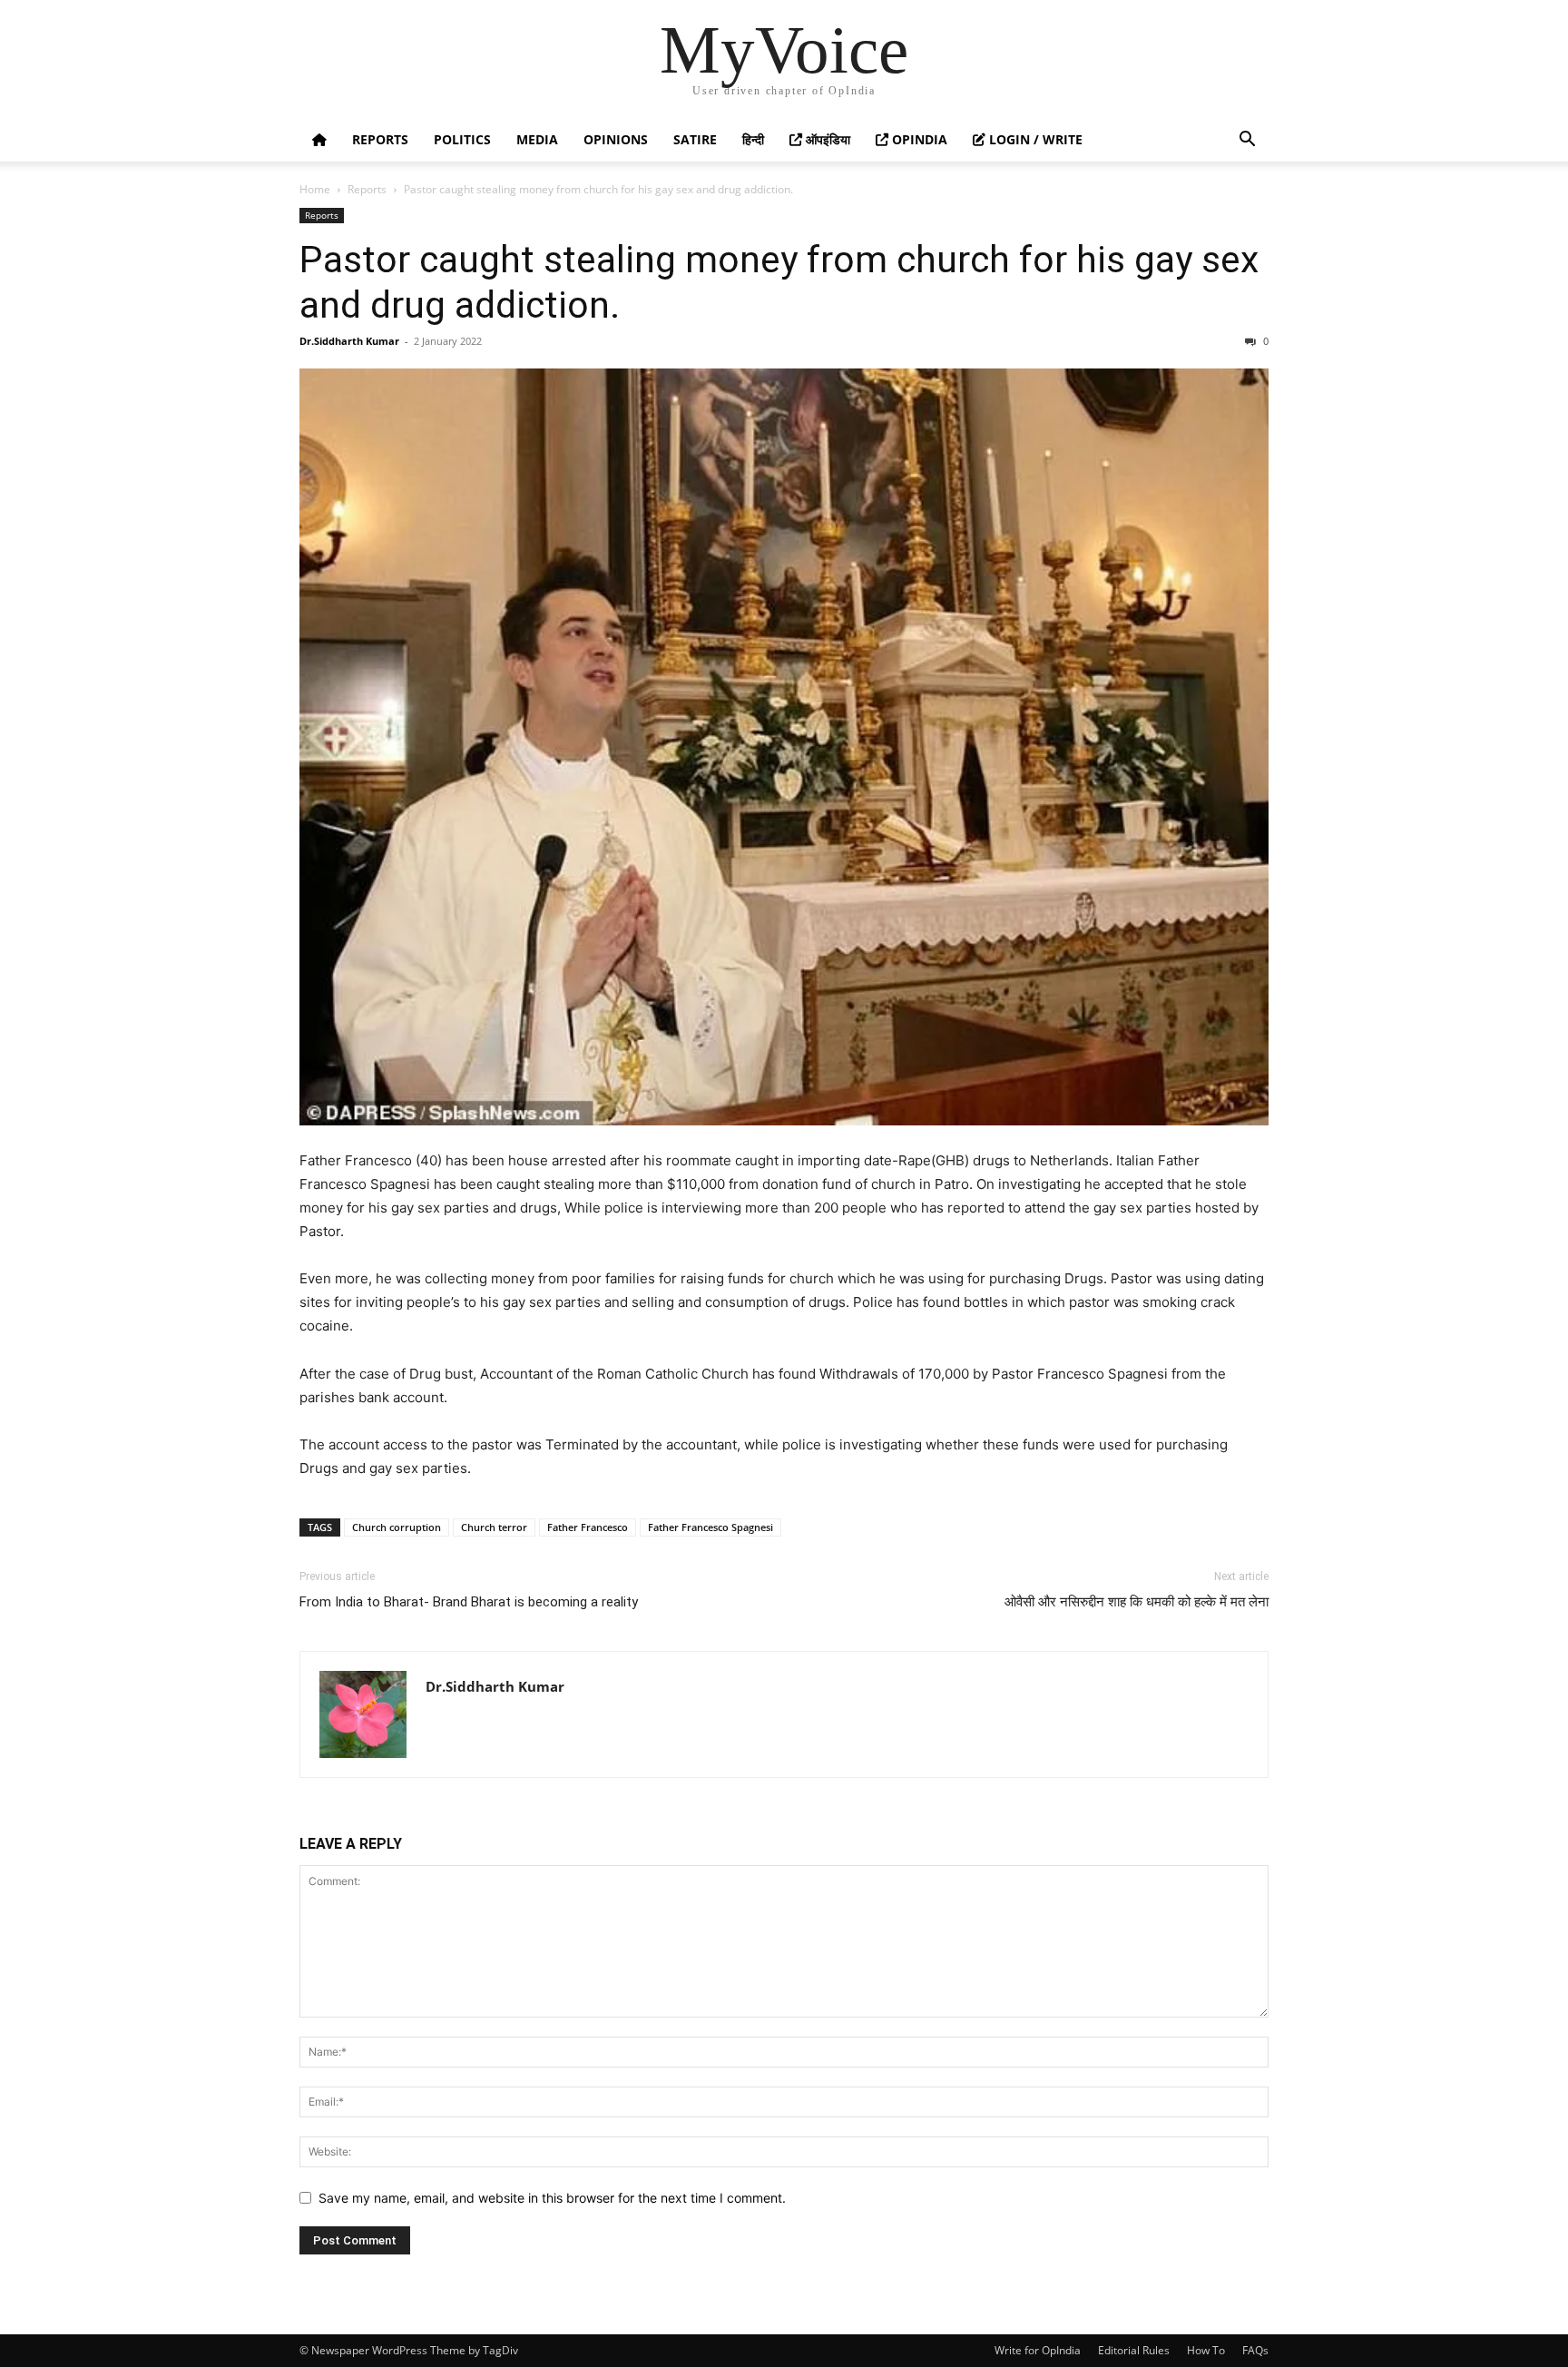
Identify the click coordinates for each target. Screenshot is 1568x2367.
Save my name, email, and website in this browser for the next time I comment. (552, 2198)
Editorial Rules (1134, 2350)
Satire (695, 139)
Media (537, 139)
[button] (1247, 141)
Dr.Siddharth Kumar (349, 341)
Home (315, 189)
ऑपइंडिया (826, 139)
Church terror (494, 1527)
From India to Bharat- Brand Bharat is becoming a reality (469, 1602)
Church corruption (397, 1527)
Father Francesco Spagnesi (710, 1527)
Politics (462, 139)
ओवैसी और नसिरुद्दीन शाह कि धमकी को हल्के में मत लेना (1137, 1602)
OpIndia (918, 139)
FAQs (1255, 2350)
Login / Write (1034, 139)
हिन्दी (753, 139)
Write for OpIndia (1038, 2350)
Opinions (616, 139)
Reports (380, 139)
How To (1206, 2350)
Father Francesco (588, 1527)
